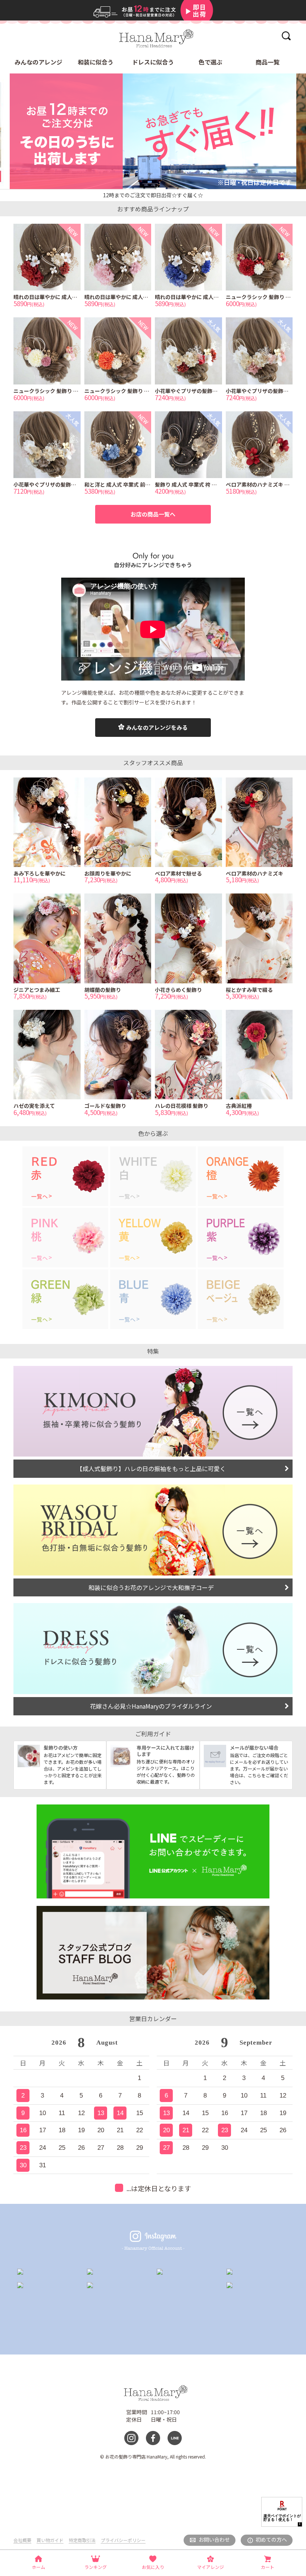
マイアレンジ (210, 2567)
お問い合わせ (214, 2539)
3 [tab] (150, 189)
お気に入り (153, 2567)
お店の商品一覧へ (153, 514)
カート (268, 2567)
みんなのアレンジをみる (157, 727)
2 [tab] (139, 189)
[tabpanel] (153, 131)
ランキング (96, 2567)
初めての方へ (271, 2539)
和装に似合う (96, 62)
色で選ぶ (210, 62)
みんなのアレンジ (38, 62)
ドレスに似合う (153, 62)
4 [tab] (161, 189)
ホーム (38, 2567)
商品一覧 (268, 62)
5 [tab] (172, 189)
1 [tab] (127, 189)
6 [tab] (183, 189)
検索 (286, 36)
